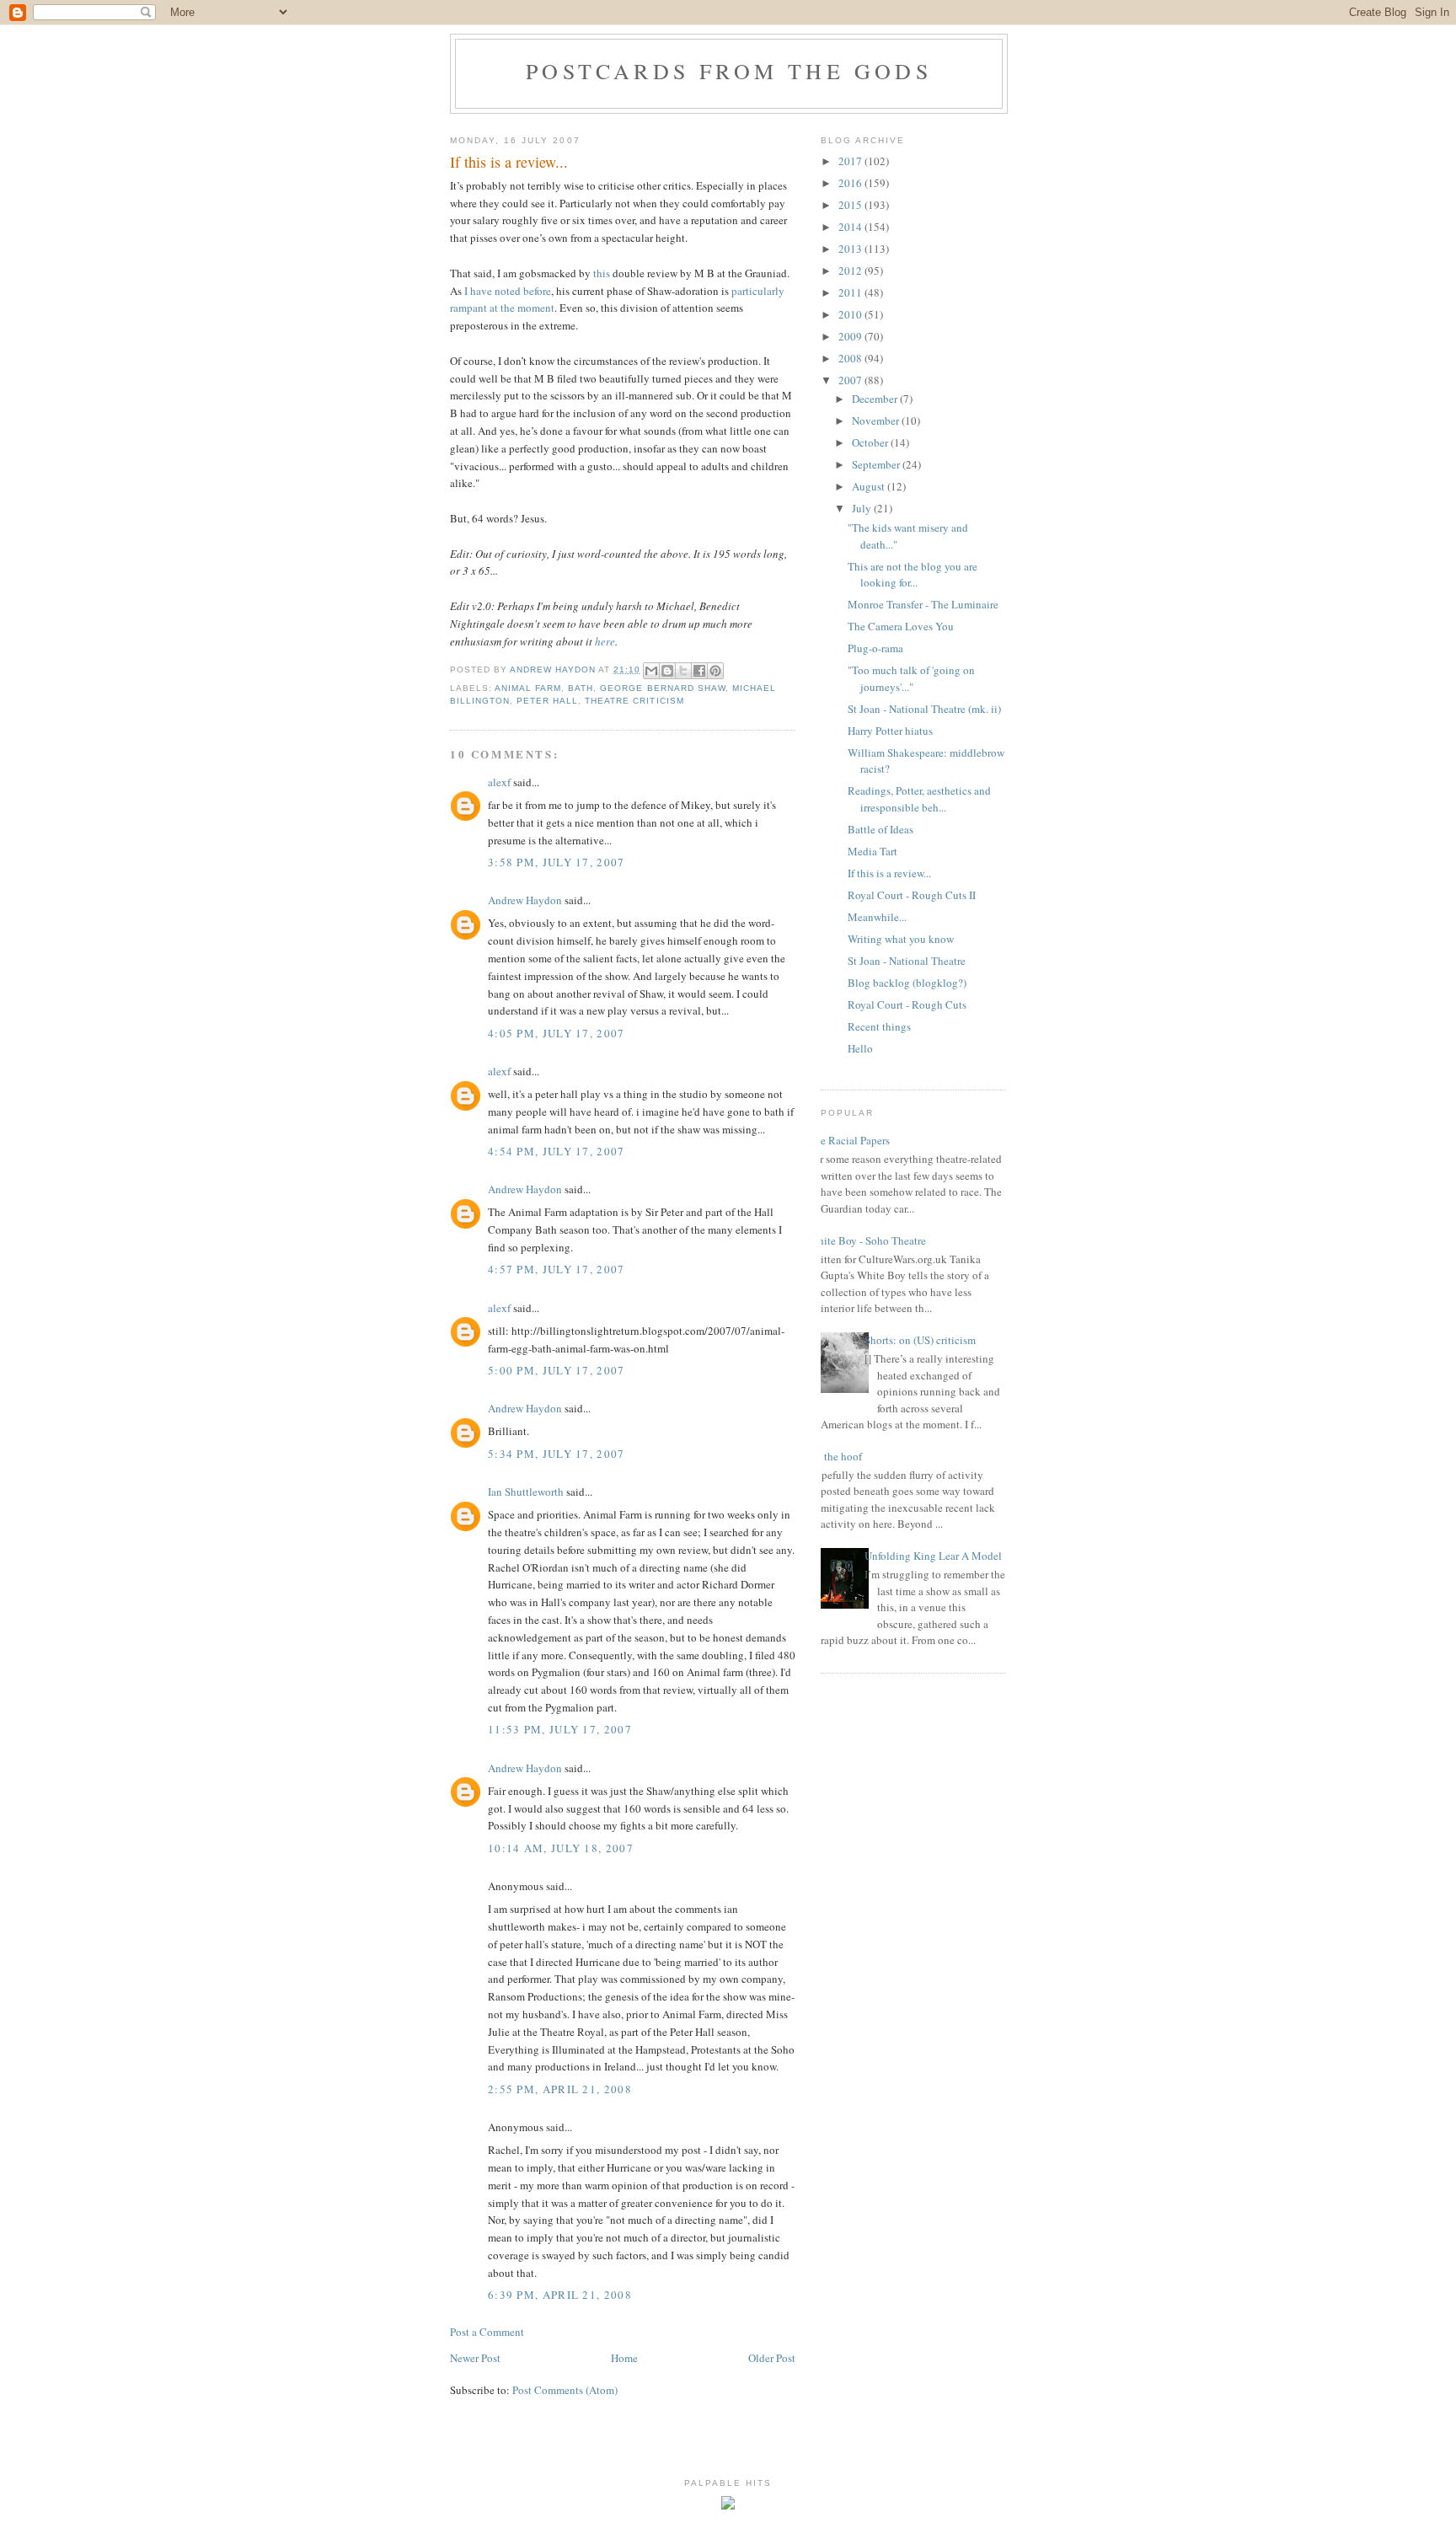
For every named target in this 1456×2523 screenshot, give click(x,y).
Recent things (879, 1026)
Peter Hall (547, 701)
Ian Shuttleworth (526, 1492)
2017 (851, 161)
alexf (499, 782)
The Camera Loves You (901, 626)
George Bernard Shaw (662, 688)
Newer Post (475, 2358)
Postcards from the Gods (729, 71)
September (877, 464)
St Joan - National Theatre (907, 961)
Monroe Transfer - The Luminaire (923, 604)
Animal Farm (528, 688)
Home (624, 2358)
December (876, 399)
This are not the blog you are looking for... (913, 575)
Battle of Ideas (881, 829)
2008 (851, 358)
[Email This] (651, 671)
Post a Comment (487, 2332)
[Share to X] (683, 671)
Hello (860, 1048)
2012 (851, 271)
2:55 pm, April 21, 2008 (560, 2089)
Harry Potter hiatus (890, 731)
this (602, 273)
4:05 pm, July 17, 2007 (557, 1033)
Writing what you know (901, 939)
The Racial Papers (849, 1140)
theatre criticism (634, 701)
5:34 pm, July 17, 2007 (557, 1454)
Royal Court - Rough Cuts (907, 1004)
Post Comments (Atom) (565, 2390)
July (863, 508)
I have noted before (508, 291)
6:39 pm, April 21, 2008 (560, 2295)
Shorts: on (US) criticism (920, 1340)
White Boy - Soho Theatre (867, 1240)
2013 (851, 249)
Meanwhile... (877, 917)
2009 (851, 336)
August (870, 486)
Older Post (772, 2358)
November (877, 420)
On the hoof (835, 1456)
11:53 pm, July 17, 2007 (560, 1729)
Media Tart (873, 851)
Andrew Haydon (525, 900)
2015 (851, 205)
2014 (851, 227)
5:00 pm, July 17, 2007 (557, 1370)
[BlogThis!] (667, 671)
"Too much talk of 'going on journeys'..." (911, 678)
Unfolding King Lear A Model (933, 1556)
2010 (851, 314)
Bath (581, 688)
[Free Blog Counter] (728, 2505)
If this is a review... (889, 873)
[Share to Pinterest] (715, 671)
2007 (851, 380)
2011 (851, 292)
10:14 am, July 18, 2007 (561, 1848)
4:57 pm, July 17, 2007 (557, 1269)
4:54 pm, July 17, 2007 (557, 1151)
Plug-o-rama (875, 648)
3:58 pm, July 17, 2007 (557, 862)
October (871, 442)
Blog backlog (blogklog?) (907, 983)
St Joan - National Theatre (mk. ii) (924, 709)
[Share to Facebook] (699, 671)
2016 (851, 183)
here (605, 641)
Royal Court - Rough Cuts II (912, 895)
